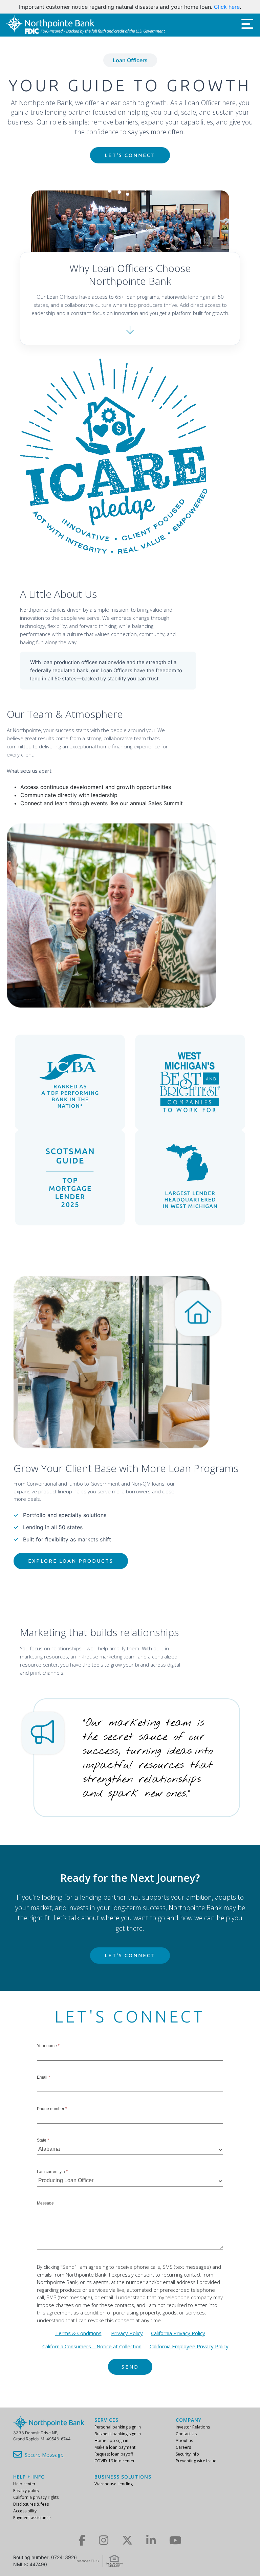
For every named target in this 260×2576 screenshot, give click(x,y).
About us (184, 2441)
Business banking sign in (118, 2434)
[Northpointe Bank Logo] (85, 33)
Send (130, 2375)
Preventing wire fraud (196, 2461)
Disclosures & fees (31, 2504)
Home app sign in (111, 2441)
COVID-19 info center (115, 2461)
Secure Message (44, 2455)
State (43, 2148)
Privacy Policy (127, 2341)
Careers (183, 2447)
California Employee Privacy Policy (189, 2354)
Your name (48, 2054)
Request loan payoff (114, 2454)
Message (45, 2211)
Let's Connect (130, 163)
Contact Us (186, 2434)
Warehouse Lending (114, 2484)
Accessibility (25, 2511)
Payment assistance (32, 2518)
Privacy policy (26, 2491)
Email (44, 2085)
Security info (187, 2454)
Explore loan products (71, 1569)
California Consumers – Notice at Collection (92, 2354)
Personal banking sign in (118, 2427)
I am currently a (52, 2180)
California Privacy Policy (178, 2341)
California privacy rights (36, 2497)
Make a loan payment (115, 2447)
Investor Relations (193, 2427)
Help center (24, 2484)
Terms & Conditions (78, 2341)
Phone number (52, 2117)
